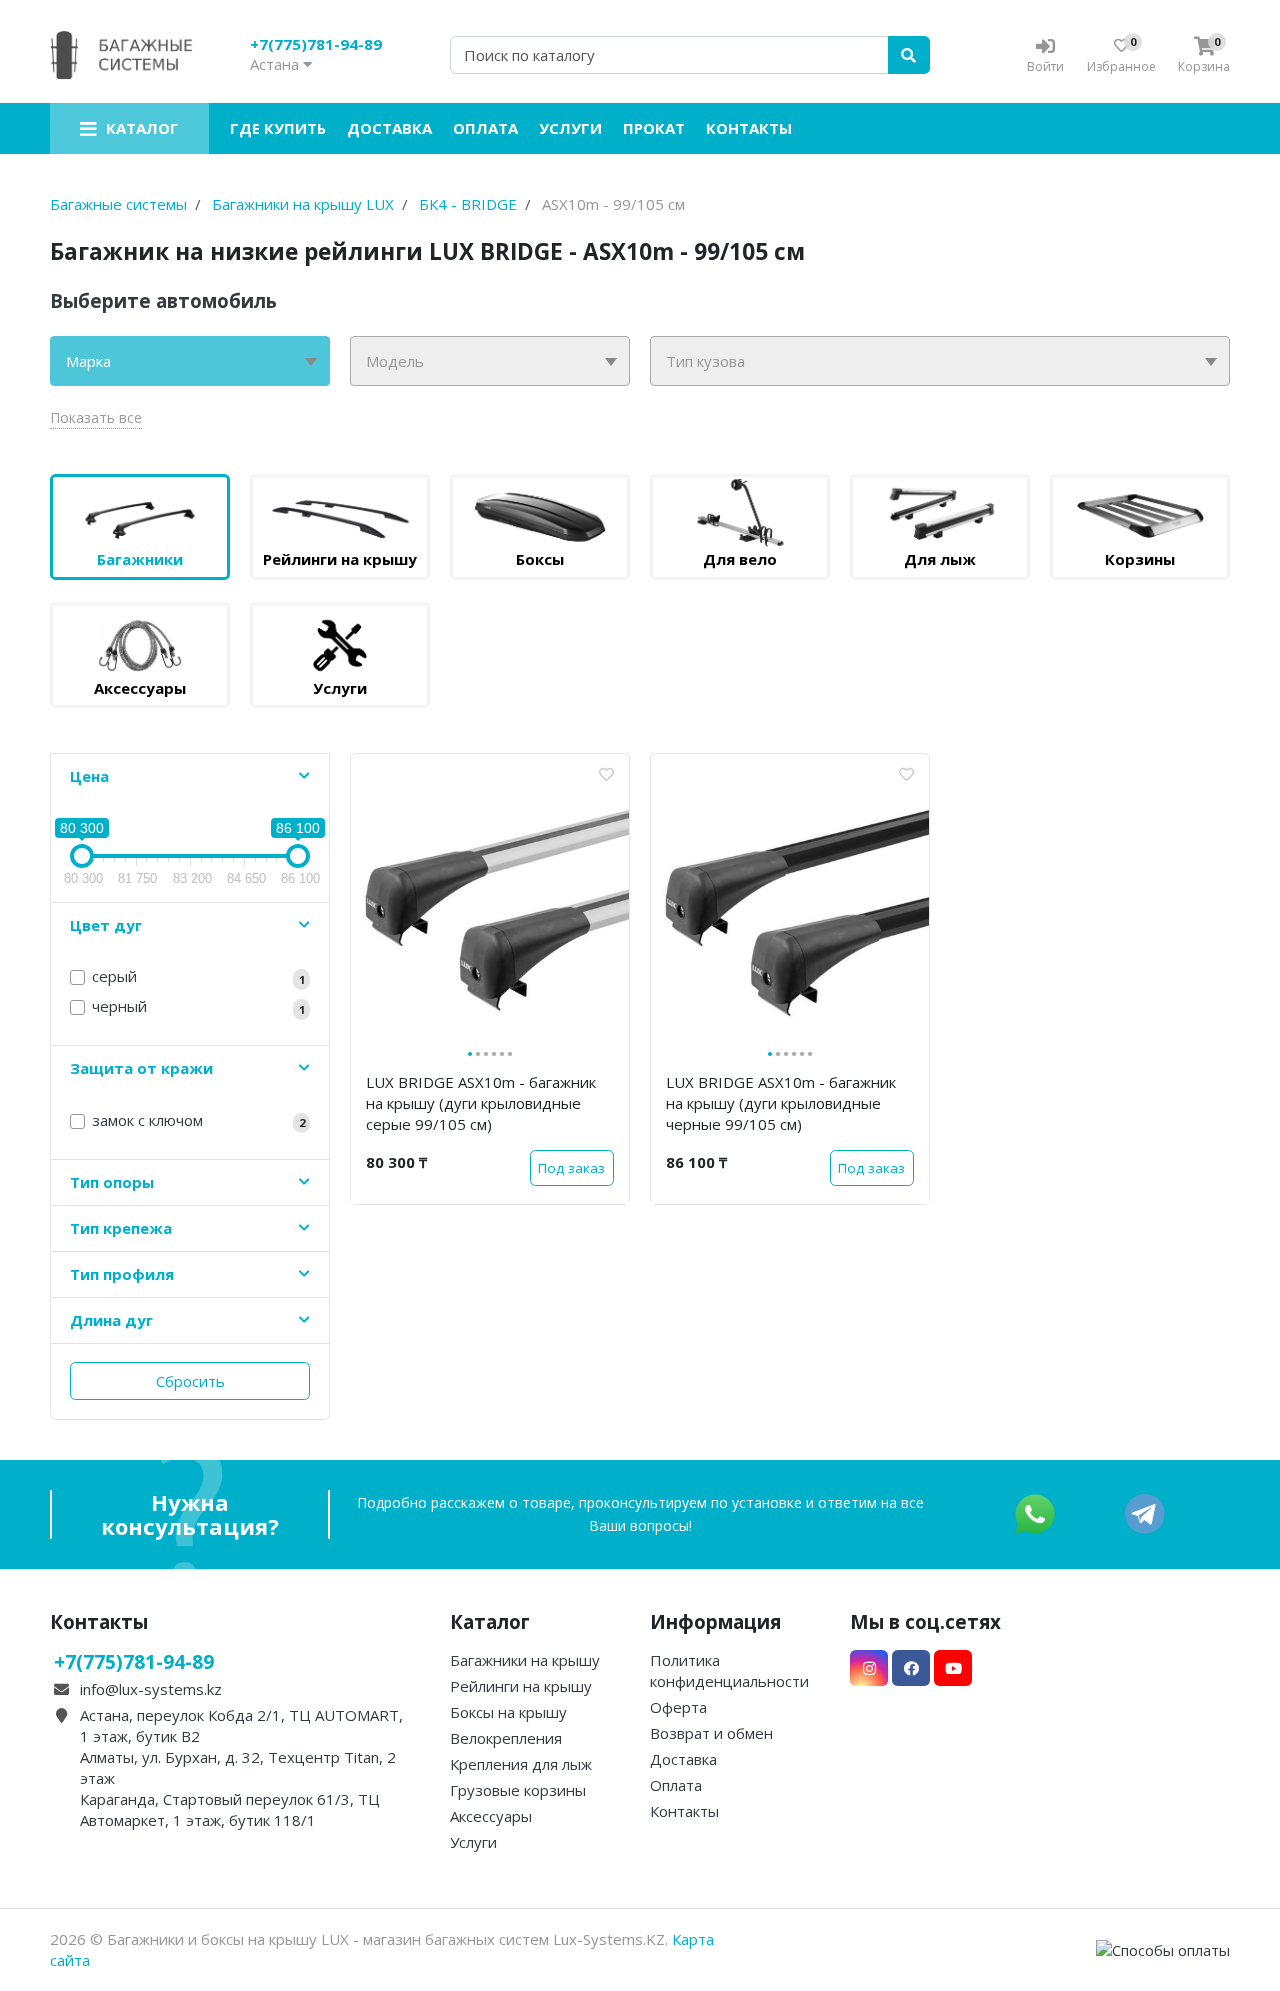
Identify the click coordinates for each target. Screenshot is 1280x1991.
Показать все (96, 417)
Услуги (570, 128)
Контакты (749, 128)
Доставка (389, 128)
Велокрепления (506, 1738)
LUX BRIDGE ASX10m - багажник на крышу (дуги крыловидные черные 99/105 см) (781, 1103)
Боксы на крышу (508, 1712)
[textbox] (190, 361)
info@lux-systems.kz (151, 1689)
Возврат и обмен (711, 1733)
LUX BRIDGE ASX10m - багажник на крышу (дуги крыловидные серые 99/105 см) (481, 1103)
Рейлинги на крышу (521, 1686)
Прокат (654, 128)
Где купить (278, 128)
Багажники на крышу (525, 1660)
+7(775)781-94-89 (316, 44)
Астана (276, 64)
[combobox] (190, 361)
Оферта (678, 1707)
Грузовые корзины (518, 1790)
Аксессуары (491, 1816)
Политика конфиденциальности (729, 1670)
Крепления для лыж (521, 1764)
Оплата (485, 128)
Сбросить (190, 1381)
